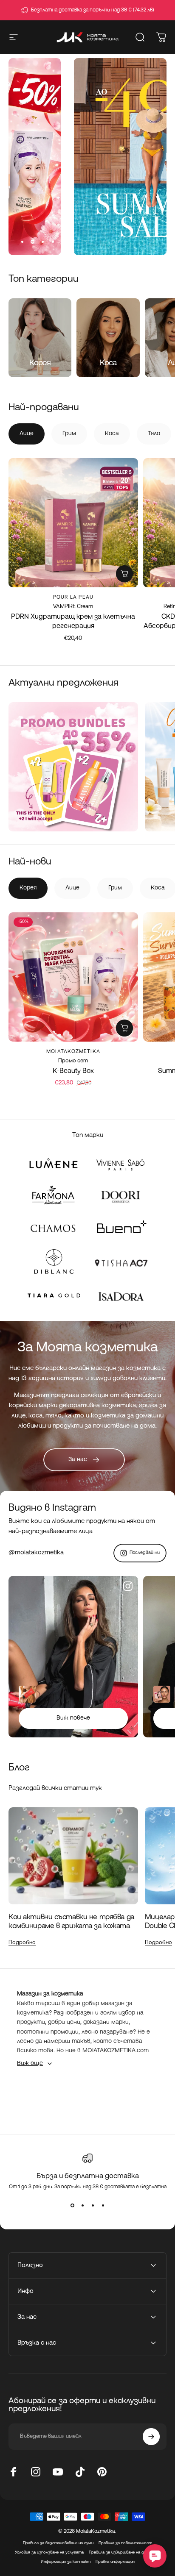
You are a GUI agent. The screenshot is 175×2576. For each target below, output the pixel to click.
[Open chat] (155, 2556)
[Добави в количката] (124, 574)
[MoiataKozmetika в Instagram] (36, 2472)
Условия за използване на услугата (49, 2552)
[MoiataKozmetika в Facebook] (14, 2472)
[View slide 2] (82, 2205)
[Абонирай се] (151, 2437)
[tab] (27, 434)
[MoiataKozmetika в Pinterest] (102, 2472)
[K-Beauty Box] (73, 977)
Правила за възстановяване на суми (58, 2543)
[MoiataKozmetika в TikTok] (80, 2472)
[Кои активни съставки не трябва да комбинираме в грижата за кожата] (73, 1856)
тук (96, 1788)
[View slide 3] (93, 2205)
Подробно (22, 1943)
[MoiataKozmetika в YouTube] (58, 2472)
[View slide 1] (72, 2205)
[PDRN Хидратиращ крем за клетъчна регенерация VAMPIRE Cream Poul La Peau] (73, 523)
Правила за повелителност (125, 2543)
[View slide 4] (103, 2205)
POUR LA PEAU (73, 597)
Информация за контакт (66, 2562)
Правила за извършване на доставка (125, 2552)
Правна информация (115, 2562)
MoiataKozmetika (73, 1052)
